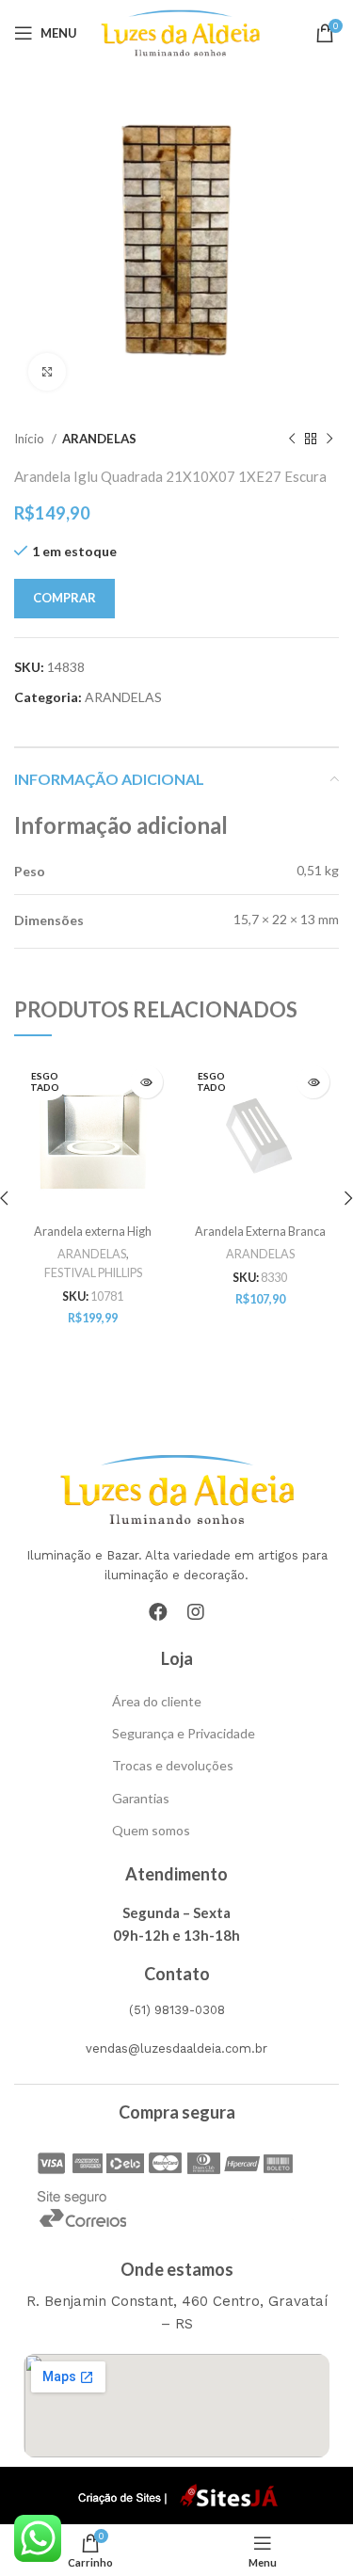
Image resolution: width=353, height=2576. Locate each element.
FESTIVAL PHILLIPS (93, 1273)
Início (31, 439)
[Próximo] (329, 440)
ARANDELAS (99, 439)
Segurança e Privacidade (184, 1733)
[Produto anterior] (292, 440)
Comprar (64, 598)
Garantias (141, 1798)
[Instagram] (196, 1612)
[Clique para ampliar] (47, 372)
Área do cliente (157, 1701)
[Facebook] (158, 1612)
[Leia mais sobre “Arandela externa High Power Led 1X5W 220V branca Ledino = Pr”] (146, 1082)
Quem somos (151, 1830)
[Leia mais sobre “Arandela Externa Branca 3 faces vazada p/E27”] (313, 1082)
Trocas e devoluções (173, 1765)
